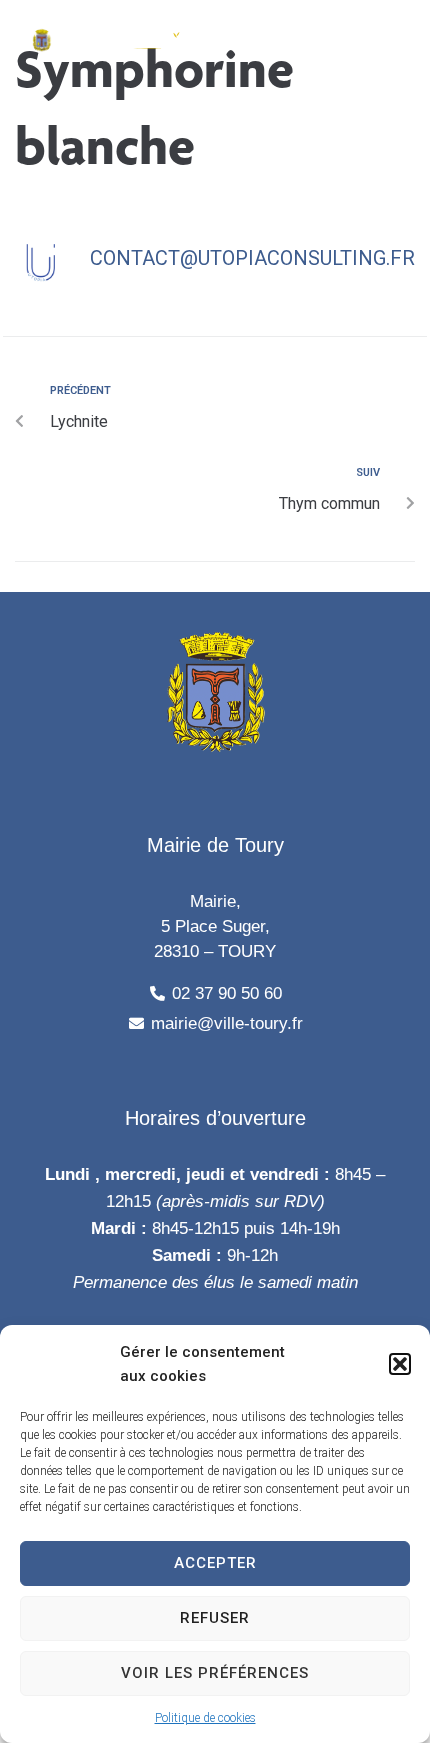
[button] (400, 1364)
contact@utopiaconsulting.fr (252, 258)
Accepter (215, 1563)
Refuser (215, 1618)
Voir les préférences (215, 1673)
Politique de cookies (205, 1718)
